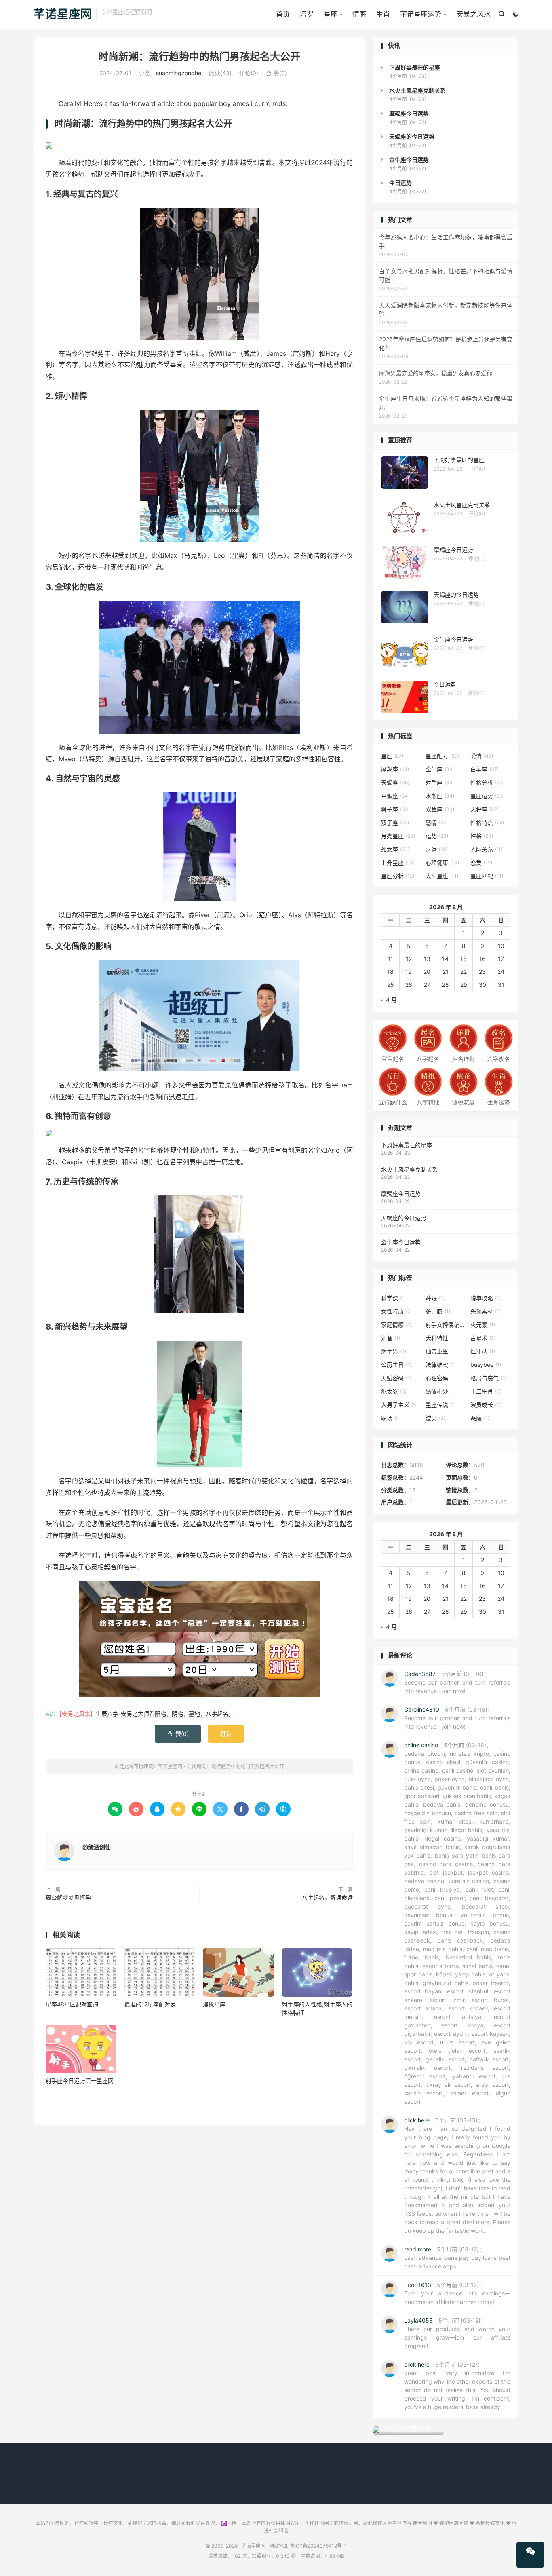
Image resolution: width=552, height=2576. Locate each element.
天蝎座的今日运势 (404, 1218)
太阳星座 (442, 876)
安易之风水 (473, 14)
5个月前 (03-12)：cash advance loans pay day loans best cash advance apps (457, 2258)
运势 (437, 836)
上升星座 (398, 863)
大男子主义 (399, 1405)
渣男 (435, 1418)
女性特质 (396, 1311)
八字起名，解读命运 (327, 1897)
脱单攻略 (486, 1298)
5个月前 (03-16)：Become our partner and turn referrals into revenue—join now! (457, 1682)
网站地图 (279, 2546)
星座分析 (398, 876)
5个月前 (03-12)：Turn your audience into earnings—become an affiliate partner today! (457, 2293)
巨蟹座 (395, 796)
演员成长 (486, 1405)
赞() (276, 73)
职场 (391, 1418)
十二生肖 (486, 1391)
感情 (437, 822)
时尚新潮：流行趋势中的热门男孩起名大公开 (199, 57)
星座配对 (442, 756)
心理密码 (441, 1378)
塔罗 (307, 14)
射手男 (394, 1351)
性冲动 (483, 1351)
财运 (436, 849)
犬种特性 (441, 1338)
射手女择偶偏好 (446, 1325)
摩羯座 (395, 769)
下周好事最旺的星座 (407, 1145)
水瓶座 (440, 796)
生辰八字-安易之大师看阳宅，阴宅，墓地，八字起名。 (165, 1713)
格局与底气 (488, 1378)
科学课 (393, 1298)
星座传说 (441, 1405)
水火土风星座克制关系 (409, 1169)
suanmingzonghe (179, 73)
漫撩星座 (214, 2004)
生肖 (383, 14)
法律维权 (441, 1365)
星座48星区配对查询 (72, 2004)
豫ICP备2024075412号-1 (318, 2546)
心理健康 (442, 863)
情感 (359, 14)
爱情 (482, 756)
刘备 (391, 1338)
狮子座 (395, 809)
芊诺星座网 (63, 15)
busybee (486, 1365)
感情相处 (441, 1391)
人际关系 (487, 849)
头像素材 (486, 1311)
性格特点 (487, 822)
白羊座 (485, 769)
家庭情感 (396, 1325)
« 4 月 (389, 1000)
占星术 (483, 1338)
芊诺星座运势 (421, 14)
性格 (482, 836)
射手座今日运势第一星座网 (80, 2081)
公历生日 (396, 1365)
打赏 (226, 1734)
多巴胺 (438, 1311)
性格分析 (488, 782)
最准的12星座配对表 (150, 2004)
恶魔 (480, 1418)
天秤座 (485, 809)
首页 (283, 14)
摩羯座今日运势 (401, 1194)
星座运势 (488, 796)
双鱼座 (440, 809)
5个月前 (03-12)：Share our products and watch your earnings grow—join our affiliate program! (457, 2333)
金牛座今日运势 (401, 1242)
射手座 (440, 782)
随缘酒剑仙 (97, 1847)
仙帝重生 (441, 1351)
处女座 (395, 849)
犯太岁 (394, 1391)
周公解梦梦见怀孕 (68, 1897)
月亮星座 (398, 836)
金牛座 (440, 769)
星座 (331, 14)
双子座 (395, 822)
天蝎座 (395, 782)
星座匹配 (487, 876)
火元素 (483, 1325)
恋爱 (481, 863)
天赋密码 (396, 1378)
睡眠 (435, 1298)
